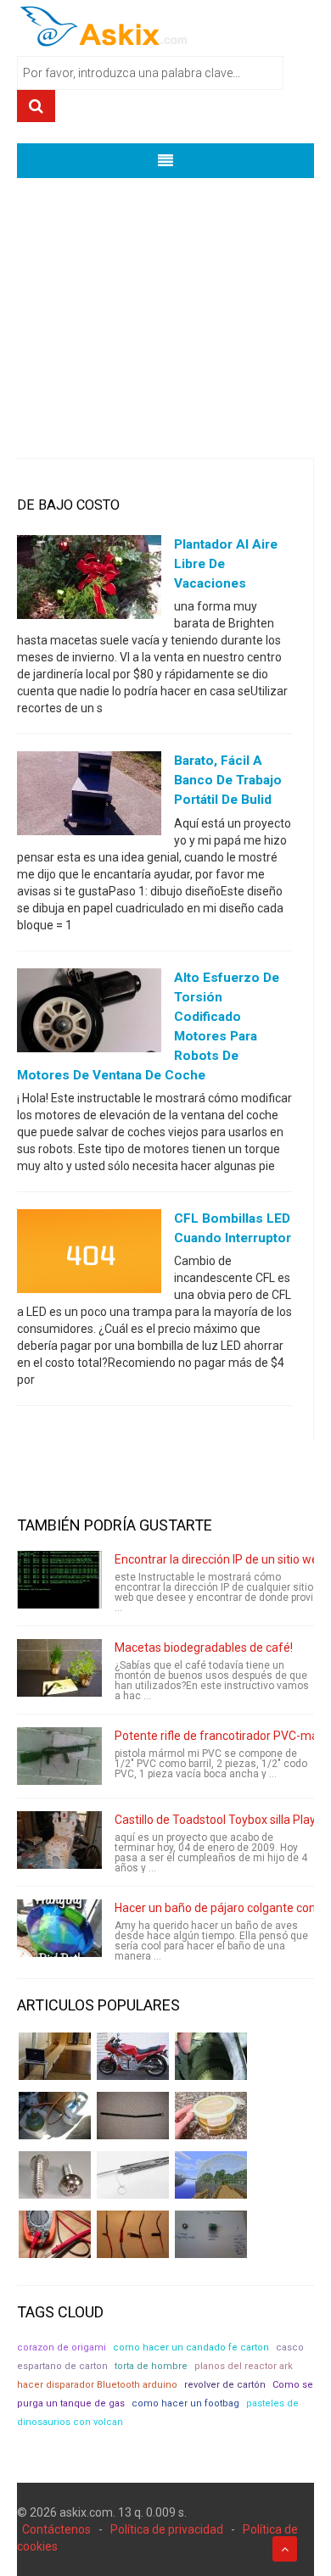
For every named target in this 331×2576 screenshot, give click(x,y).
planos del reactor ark (244, 2366)
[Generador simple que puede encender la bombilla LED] (211, 2234)
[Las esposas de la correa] (133, 2116)
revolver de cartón (225, 2385)
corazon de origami (62, 2347)
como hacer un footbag (185, 2403)
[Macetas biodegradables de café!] (59, 1668)
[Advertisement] (165, 305)
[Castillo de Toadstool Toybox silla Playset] (59, 1840)
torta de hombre (151, 2366)
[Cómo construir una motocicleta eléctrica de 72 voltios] (133, 2056)
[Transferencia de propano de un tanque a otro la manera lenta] (55, 2116)
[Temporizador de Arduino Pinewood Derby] (55, 2056)
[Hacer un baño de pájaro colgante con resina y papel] (59, 1928)
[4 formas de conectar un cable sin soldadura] (133, 2234)
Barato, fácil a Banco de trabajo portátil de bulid (228, 780)
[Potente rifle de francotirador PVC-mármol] (59, 1756)
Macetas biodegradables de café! (204, 1648)
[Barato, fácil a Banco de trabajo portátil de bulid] (89, 797)
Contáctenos (56, 2529)
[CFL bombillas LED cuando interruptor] (89, 1255)
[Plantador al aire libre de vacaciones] (89, 581)
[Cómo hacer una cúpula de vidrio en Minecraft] (211, 2175)
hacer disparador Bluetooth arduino (97, 2385)
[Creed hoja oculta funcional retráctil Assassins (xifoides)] (133, 2175)
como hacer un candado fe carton (191, 2347)
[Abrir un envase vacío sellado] (211, 2116)
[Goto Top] (285, 2549)
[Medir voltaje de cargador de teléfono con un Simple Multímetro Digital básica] (55, 2234)
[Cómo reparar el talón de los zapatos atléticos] (211, 2056)
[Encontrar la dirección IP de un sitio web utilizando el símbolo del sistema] (59, 1580)
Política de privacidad (167, 2529)
